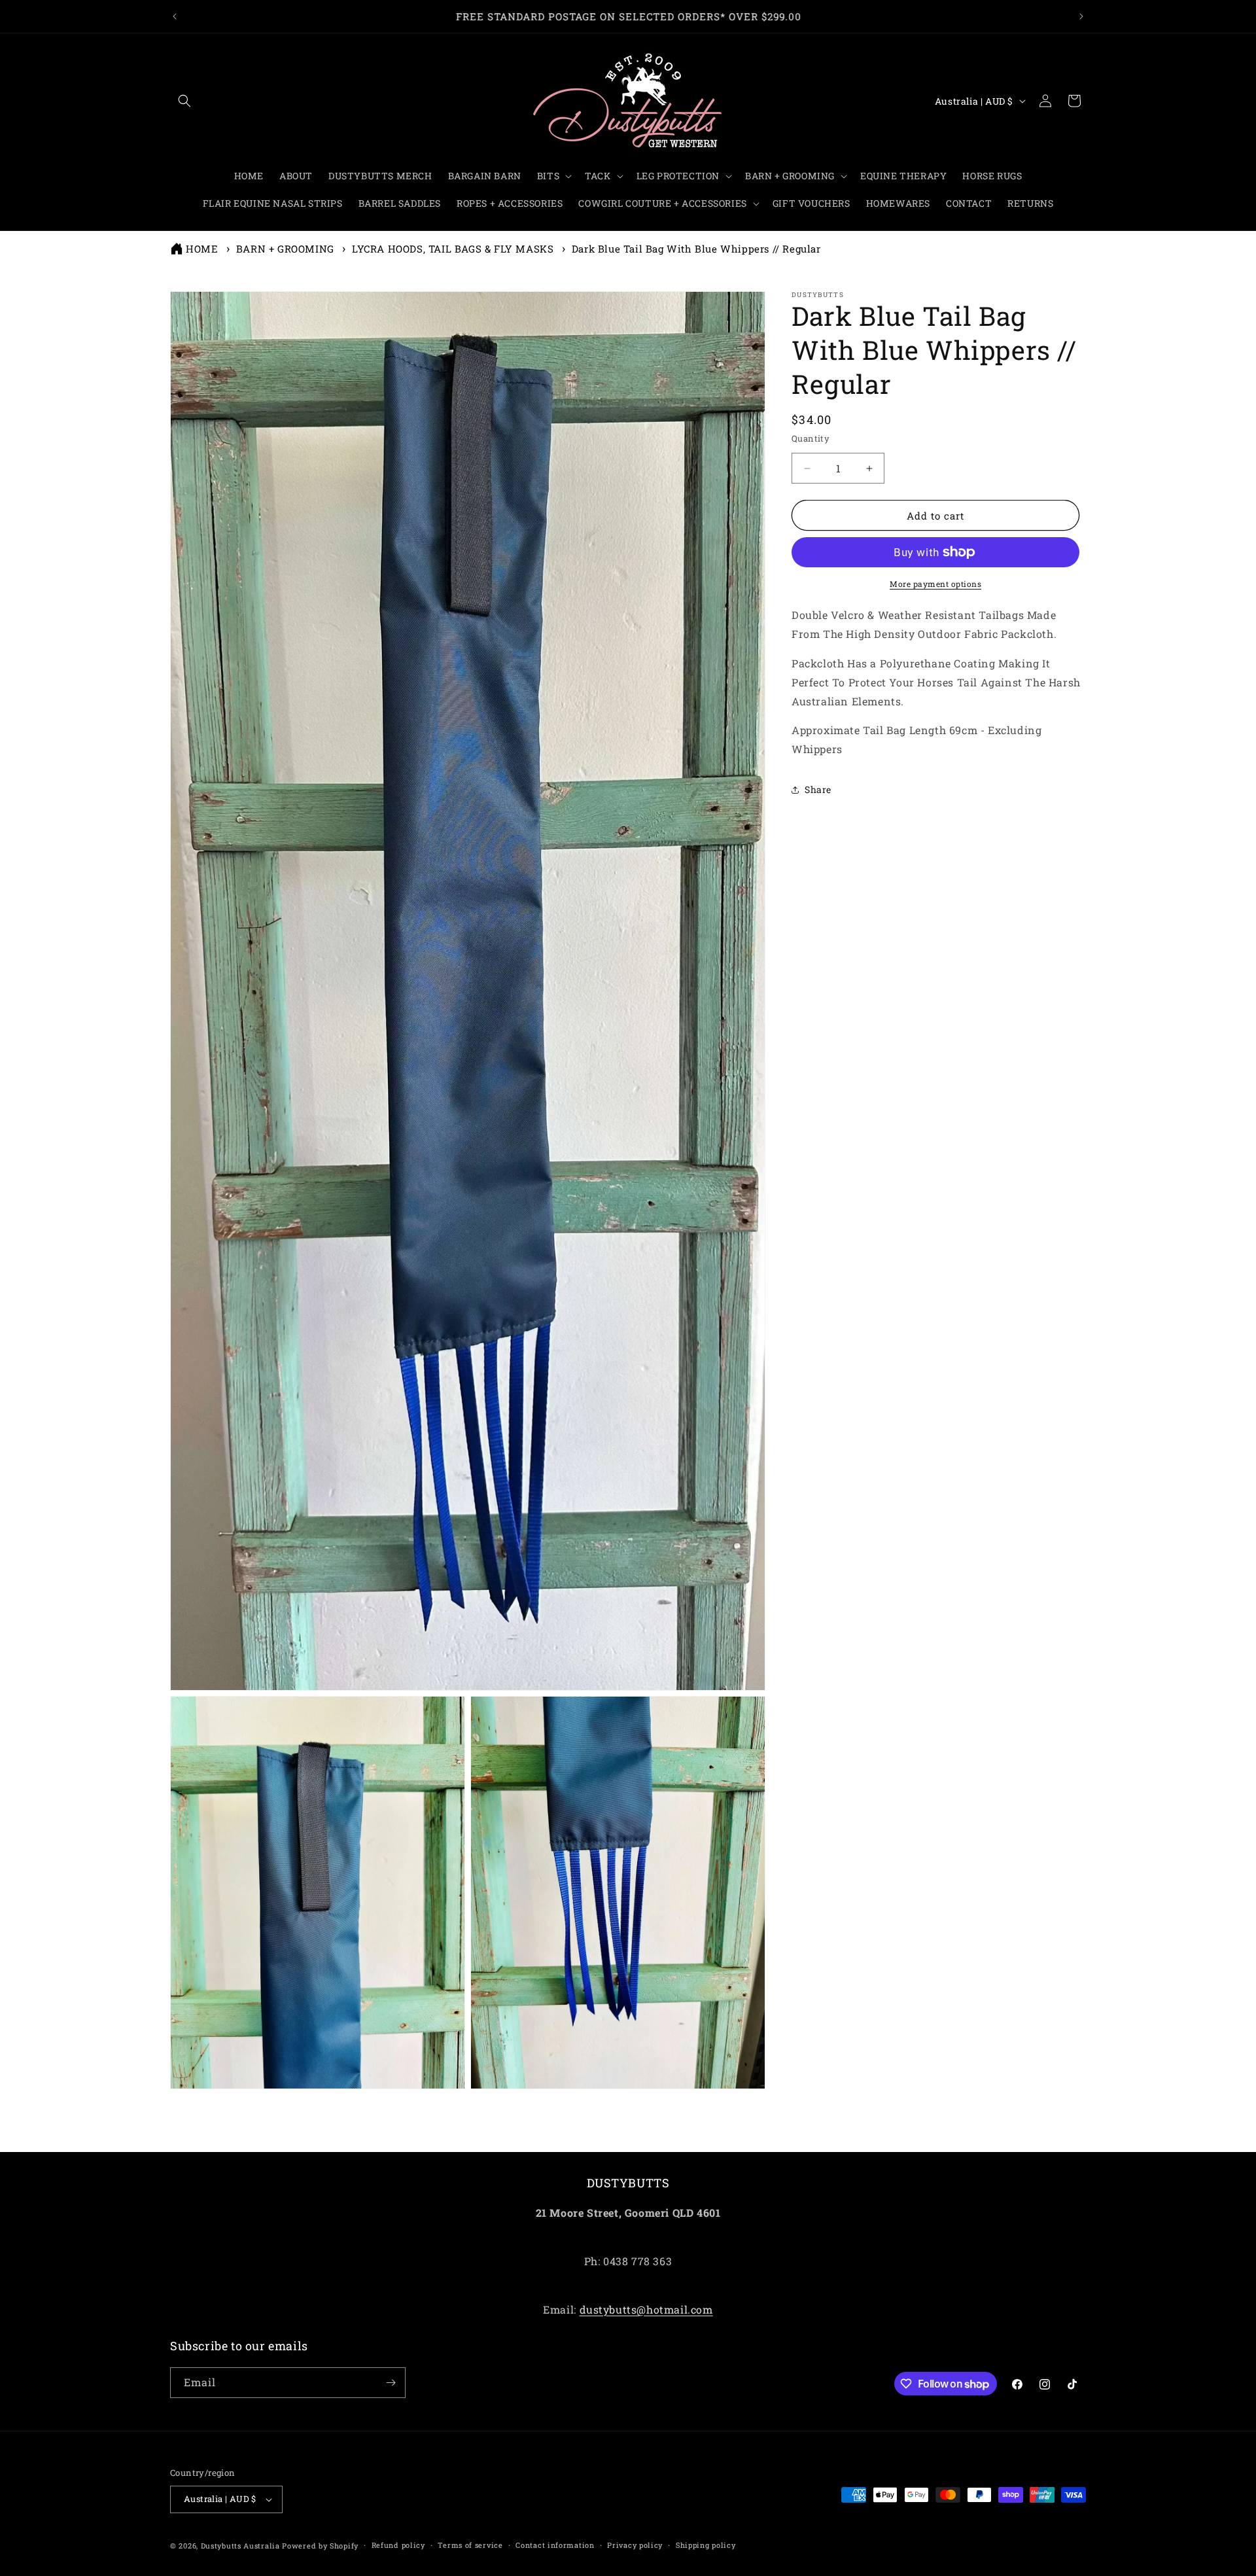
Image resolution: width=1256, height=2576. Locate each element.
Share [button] (818, 789)
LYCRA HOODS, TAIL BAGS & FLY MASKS (453, 249)
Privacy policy (635, 2545)
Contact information (555, 2545)
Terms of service (470, 2545)
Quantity (811, 438)
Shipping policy (706, 2545)
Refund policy (398, 2545)
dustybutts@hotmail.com (646, 2309)
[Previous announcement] (175, 16)
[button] (184, 101)
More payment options (935, 584)
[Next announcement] (1081, 16)
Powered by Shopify (320, 2546)
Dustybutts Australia (240, 2546)
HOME (202, 249)
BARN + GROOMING (285, 249)
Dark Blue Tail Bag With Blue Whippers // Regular (696, 249)
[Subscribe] (391, 2383)
